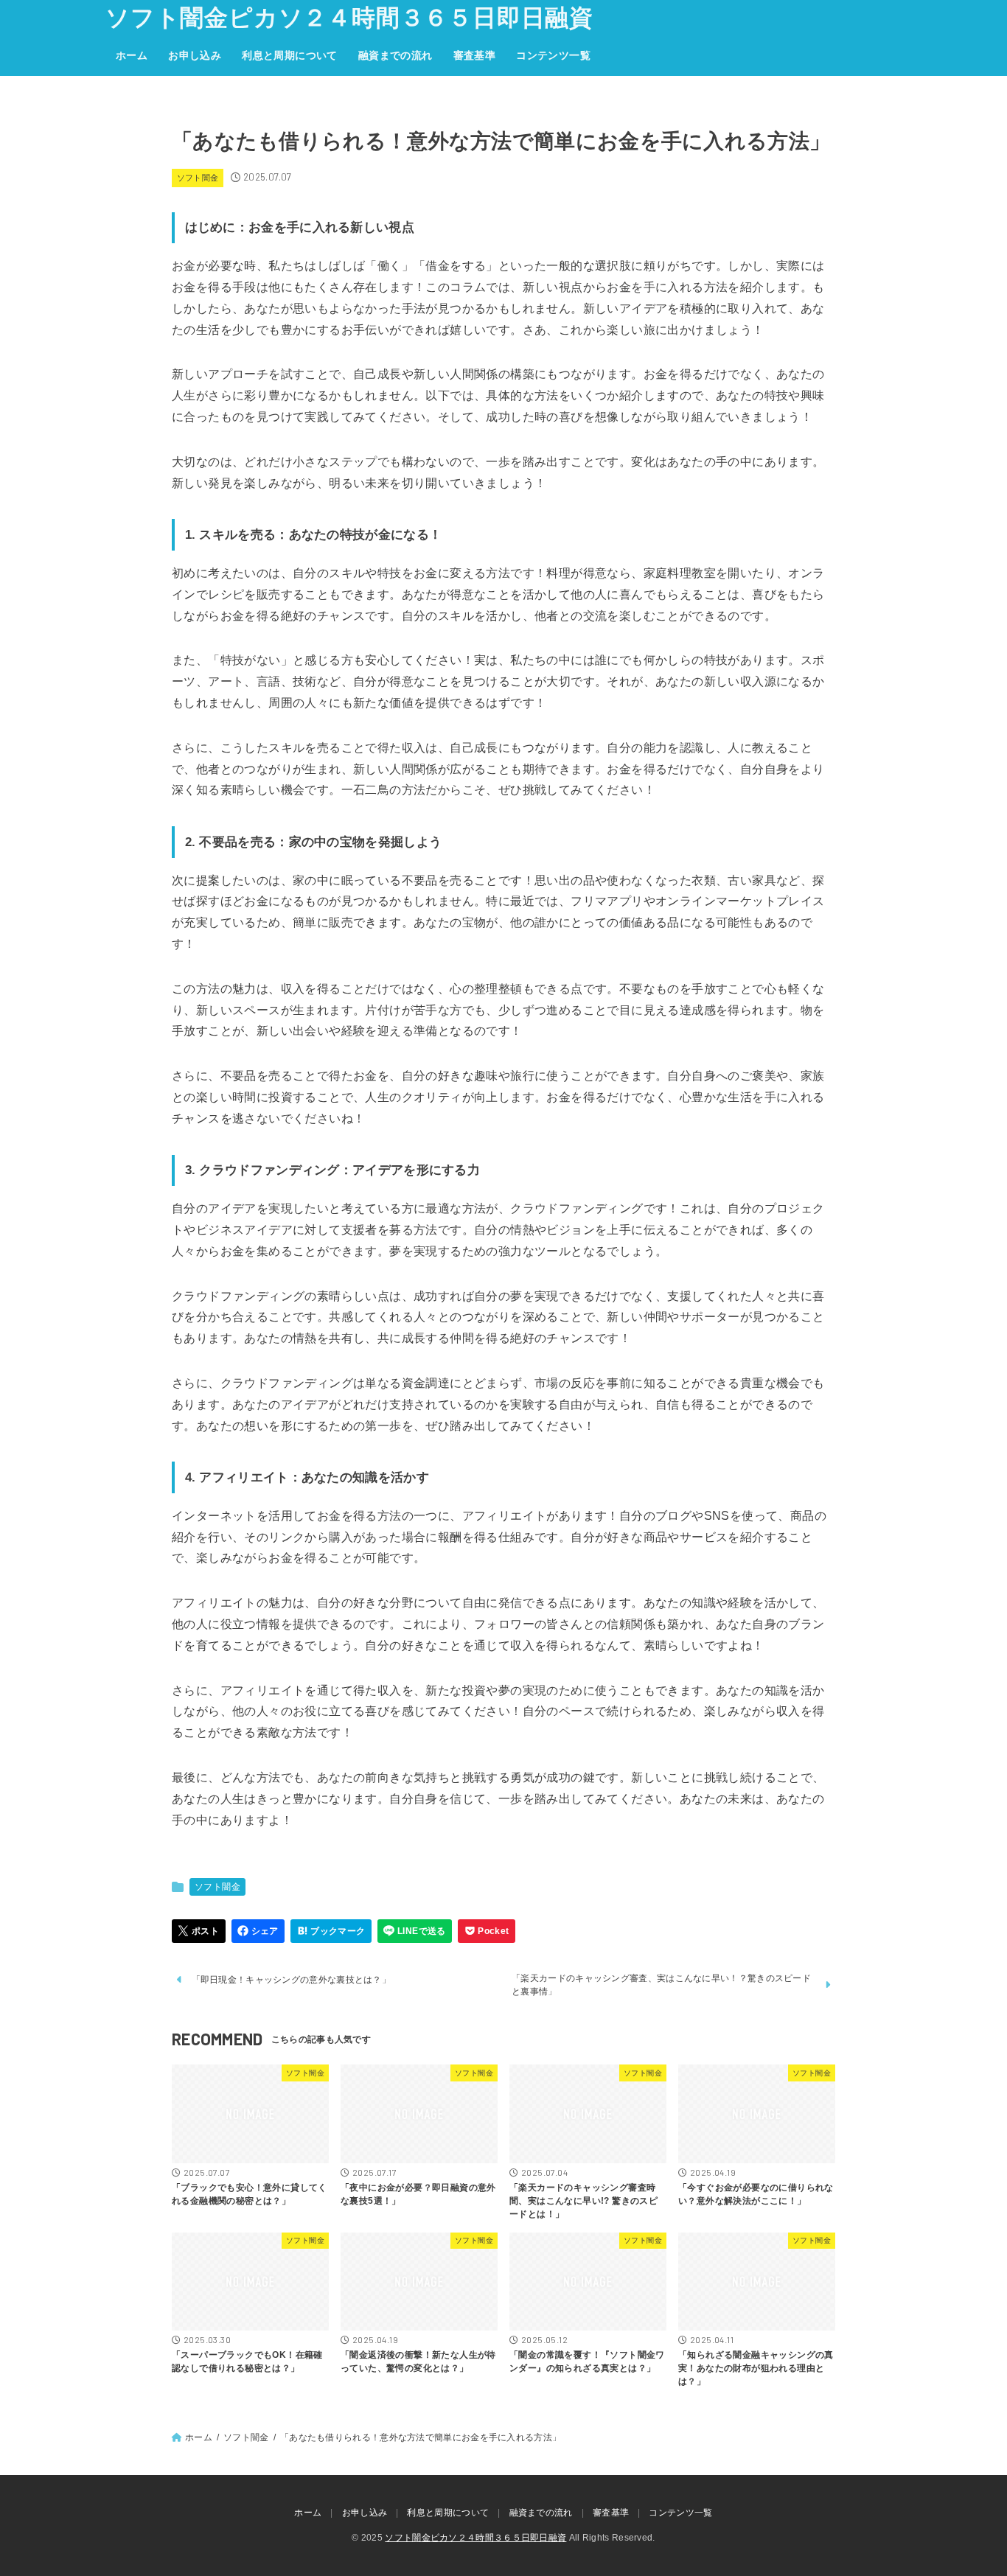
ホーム (132, 55)
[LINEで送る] (415, 1931)
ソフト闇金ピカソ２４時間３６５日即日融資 (349, 18)
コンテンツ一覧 (553, 55)
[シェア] (258, 1931)
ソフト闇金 (198, 178)
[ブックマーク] (331, 1931)
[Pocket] (487, 1931)
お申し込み (195, 55)
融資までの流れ (396, 55)
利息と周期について (290, 55)
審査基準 (475, 55)
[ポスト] (199, 1931)
